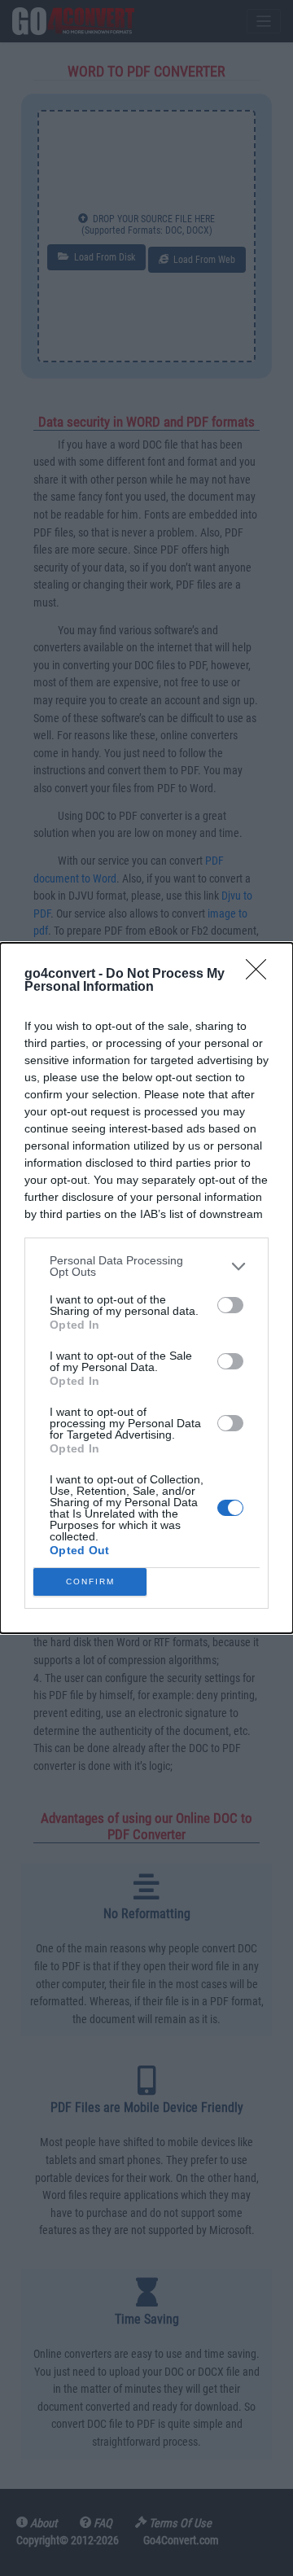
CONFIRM (90, 1582)
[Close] (261, 975)
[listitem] (146, 1266)
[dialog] (146, 1288)
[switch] (230, 1305)
